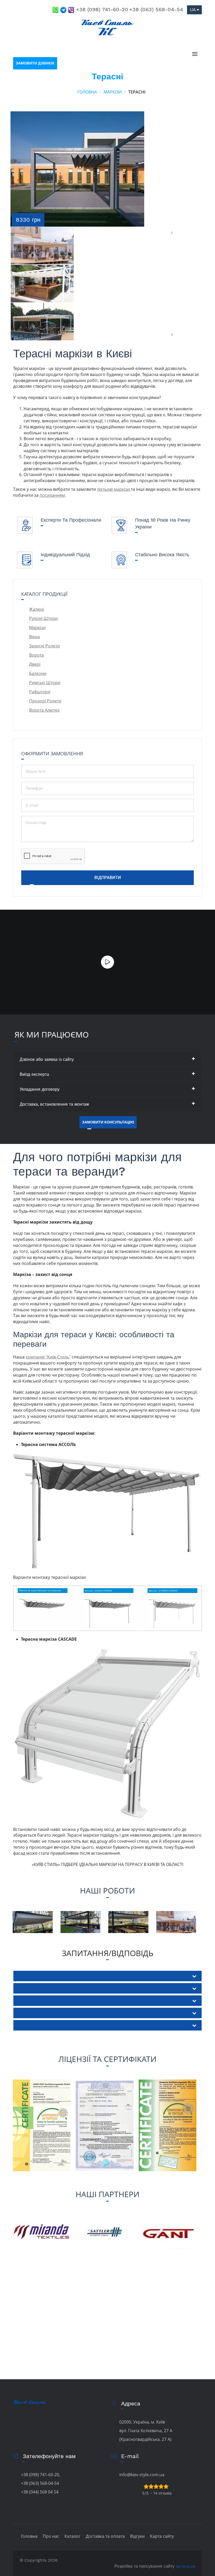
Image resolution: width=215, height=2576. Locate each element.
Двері (35, 664)
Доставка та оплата (105, 2536)
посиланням (52, 495)
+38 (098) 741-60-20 (102, 9)
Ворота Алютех (44, 710)
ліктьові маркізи (114, 489)
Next (173, 332)
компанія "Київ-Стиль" (48, 1357)
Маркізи (113, 92)
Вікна (34, 637)
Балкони (38, 673)
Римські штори (45, 683)
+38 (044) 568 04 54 (40, 2492)
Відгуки (137, 2536)
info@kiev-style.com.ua (142, 2475)
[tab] (108, 1059)
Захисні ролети (44, 646)
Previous (173, 230)
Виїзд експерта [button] (34, 1074)
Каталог (72, 2536)
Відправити (108, 878)
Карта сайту (162, 2536)
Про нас (51, 2536)
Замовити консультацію (108, 1122)
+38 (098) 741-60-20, (41, 2475)
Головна (87, 92)
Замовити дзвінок (35, 63)
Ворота (36, 655)
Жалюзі (37, 609)
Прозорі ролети (45, 701)
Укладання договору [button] (40, 1089)
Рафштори (40, 692)
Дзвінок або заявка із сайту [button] (47, 1059)
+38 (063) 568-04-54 (156, 9)
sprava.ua (186, 2566)
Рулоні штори (43, 618)
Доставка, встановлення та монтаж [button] (54, 1104)
